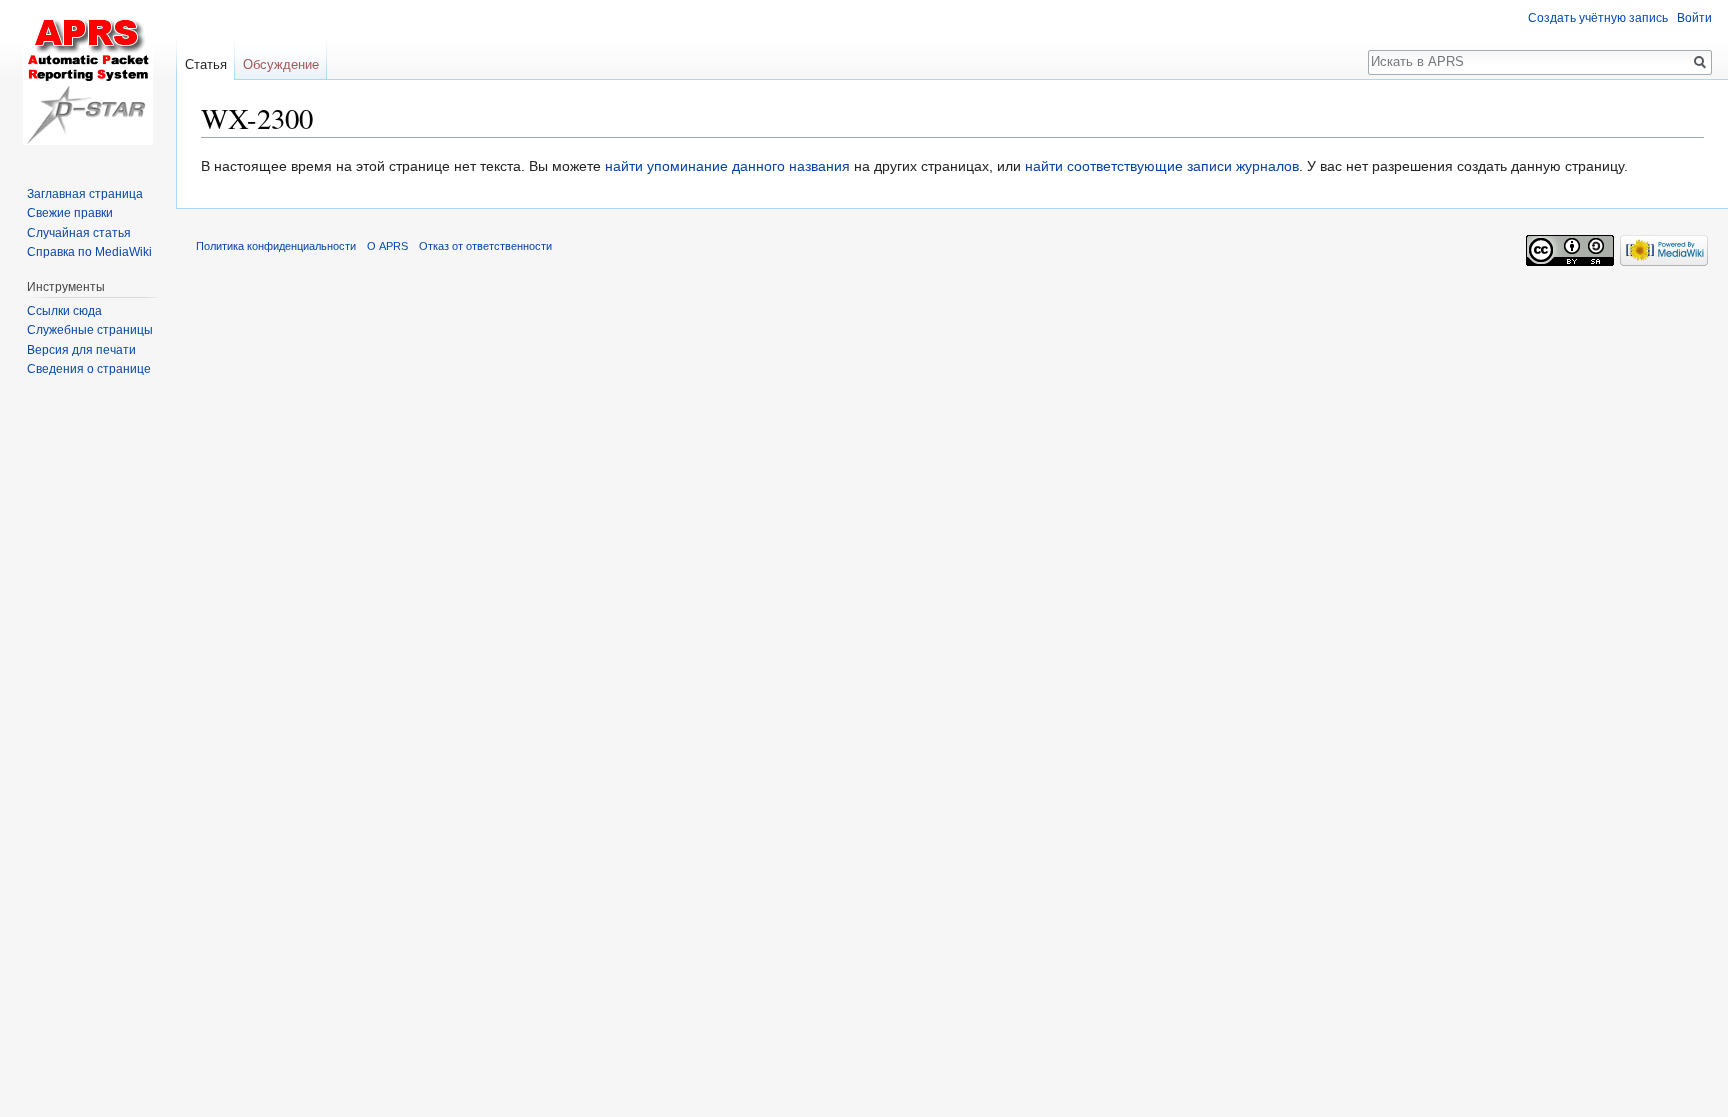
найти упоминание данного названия (727, 166)
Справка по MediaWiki (89, 252)
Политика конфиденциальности (276, 246)
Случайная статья (79, 233)
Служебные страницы (90, 330)
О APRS (387, 246)
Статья (206, 64)
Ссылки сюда (64, 311)
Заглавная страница (85, 194)
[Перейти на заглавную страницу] (88, 80)
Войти (1694, 18)
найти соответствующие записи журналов (1162, 166)
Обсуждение (281, 64)
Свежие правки (70, 213)
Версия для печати (81, 350)
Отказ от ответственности (485, 246)
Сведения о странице (89, 369)
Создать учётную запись (1598, 18)
